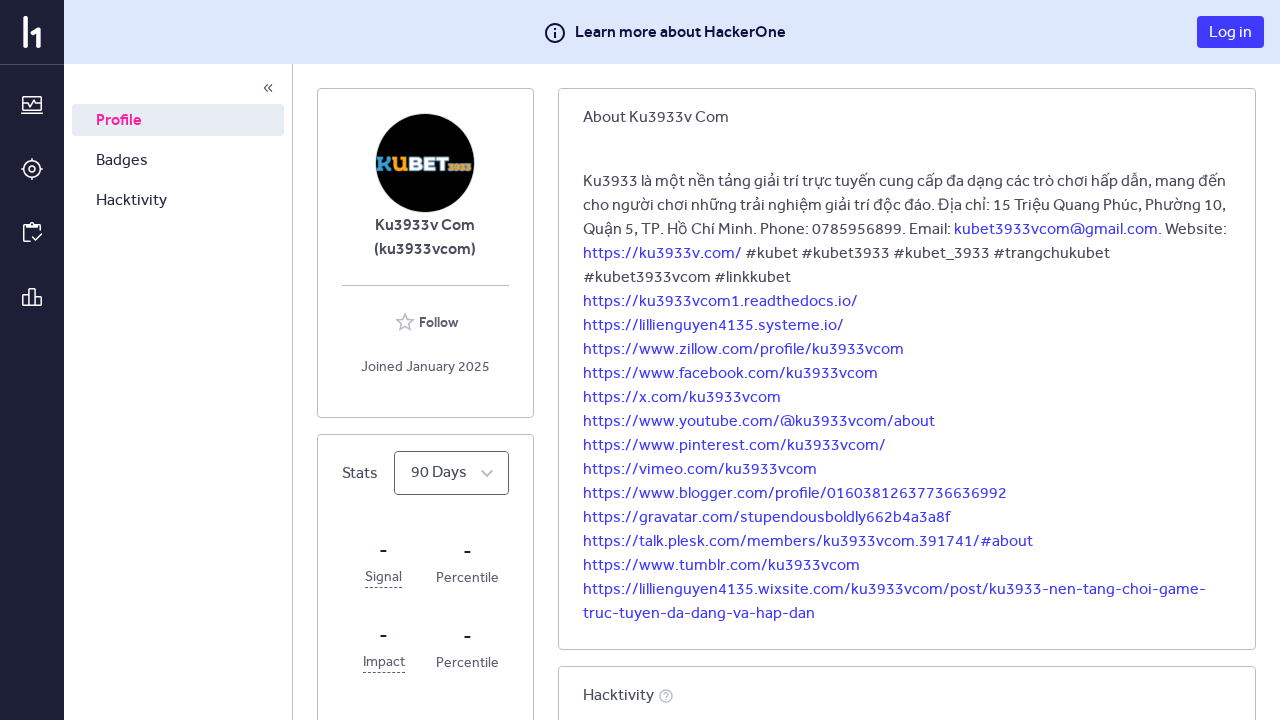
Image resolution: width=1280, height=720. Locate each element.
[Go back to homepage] (32, 32)
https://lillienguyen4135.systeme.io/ (713, 324)
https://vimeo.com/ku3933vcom (700, 468)
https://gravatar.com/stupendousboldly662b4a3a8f (766, 516)
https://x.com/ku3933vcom (682, 396)
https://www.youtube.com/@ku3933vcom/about (759, 420)
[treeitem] (178, 120)
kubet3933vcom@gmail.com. (1058, 228)
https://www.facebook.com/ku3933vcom (730, 372)
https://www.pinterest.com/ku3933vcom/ (734, 444)
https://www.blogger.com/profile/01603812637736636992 (795, 492)
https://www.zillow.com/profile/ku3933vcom (743, 348)
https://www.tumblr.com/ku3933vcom (721, 564)
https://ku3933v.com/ (662, 252)
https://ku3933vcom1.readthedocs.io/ (720, 300)
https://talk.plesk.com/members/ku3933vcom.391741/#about (808, 540)
